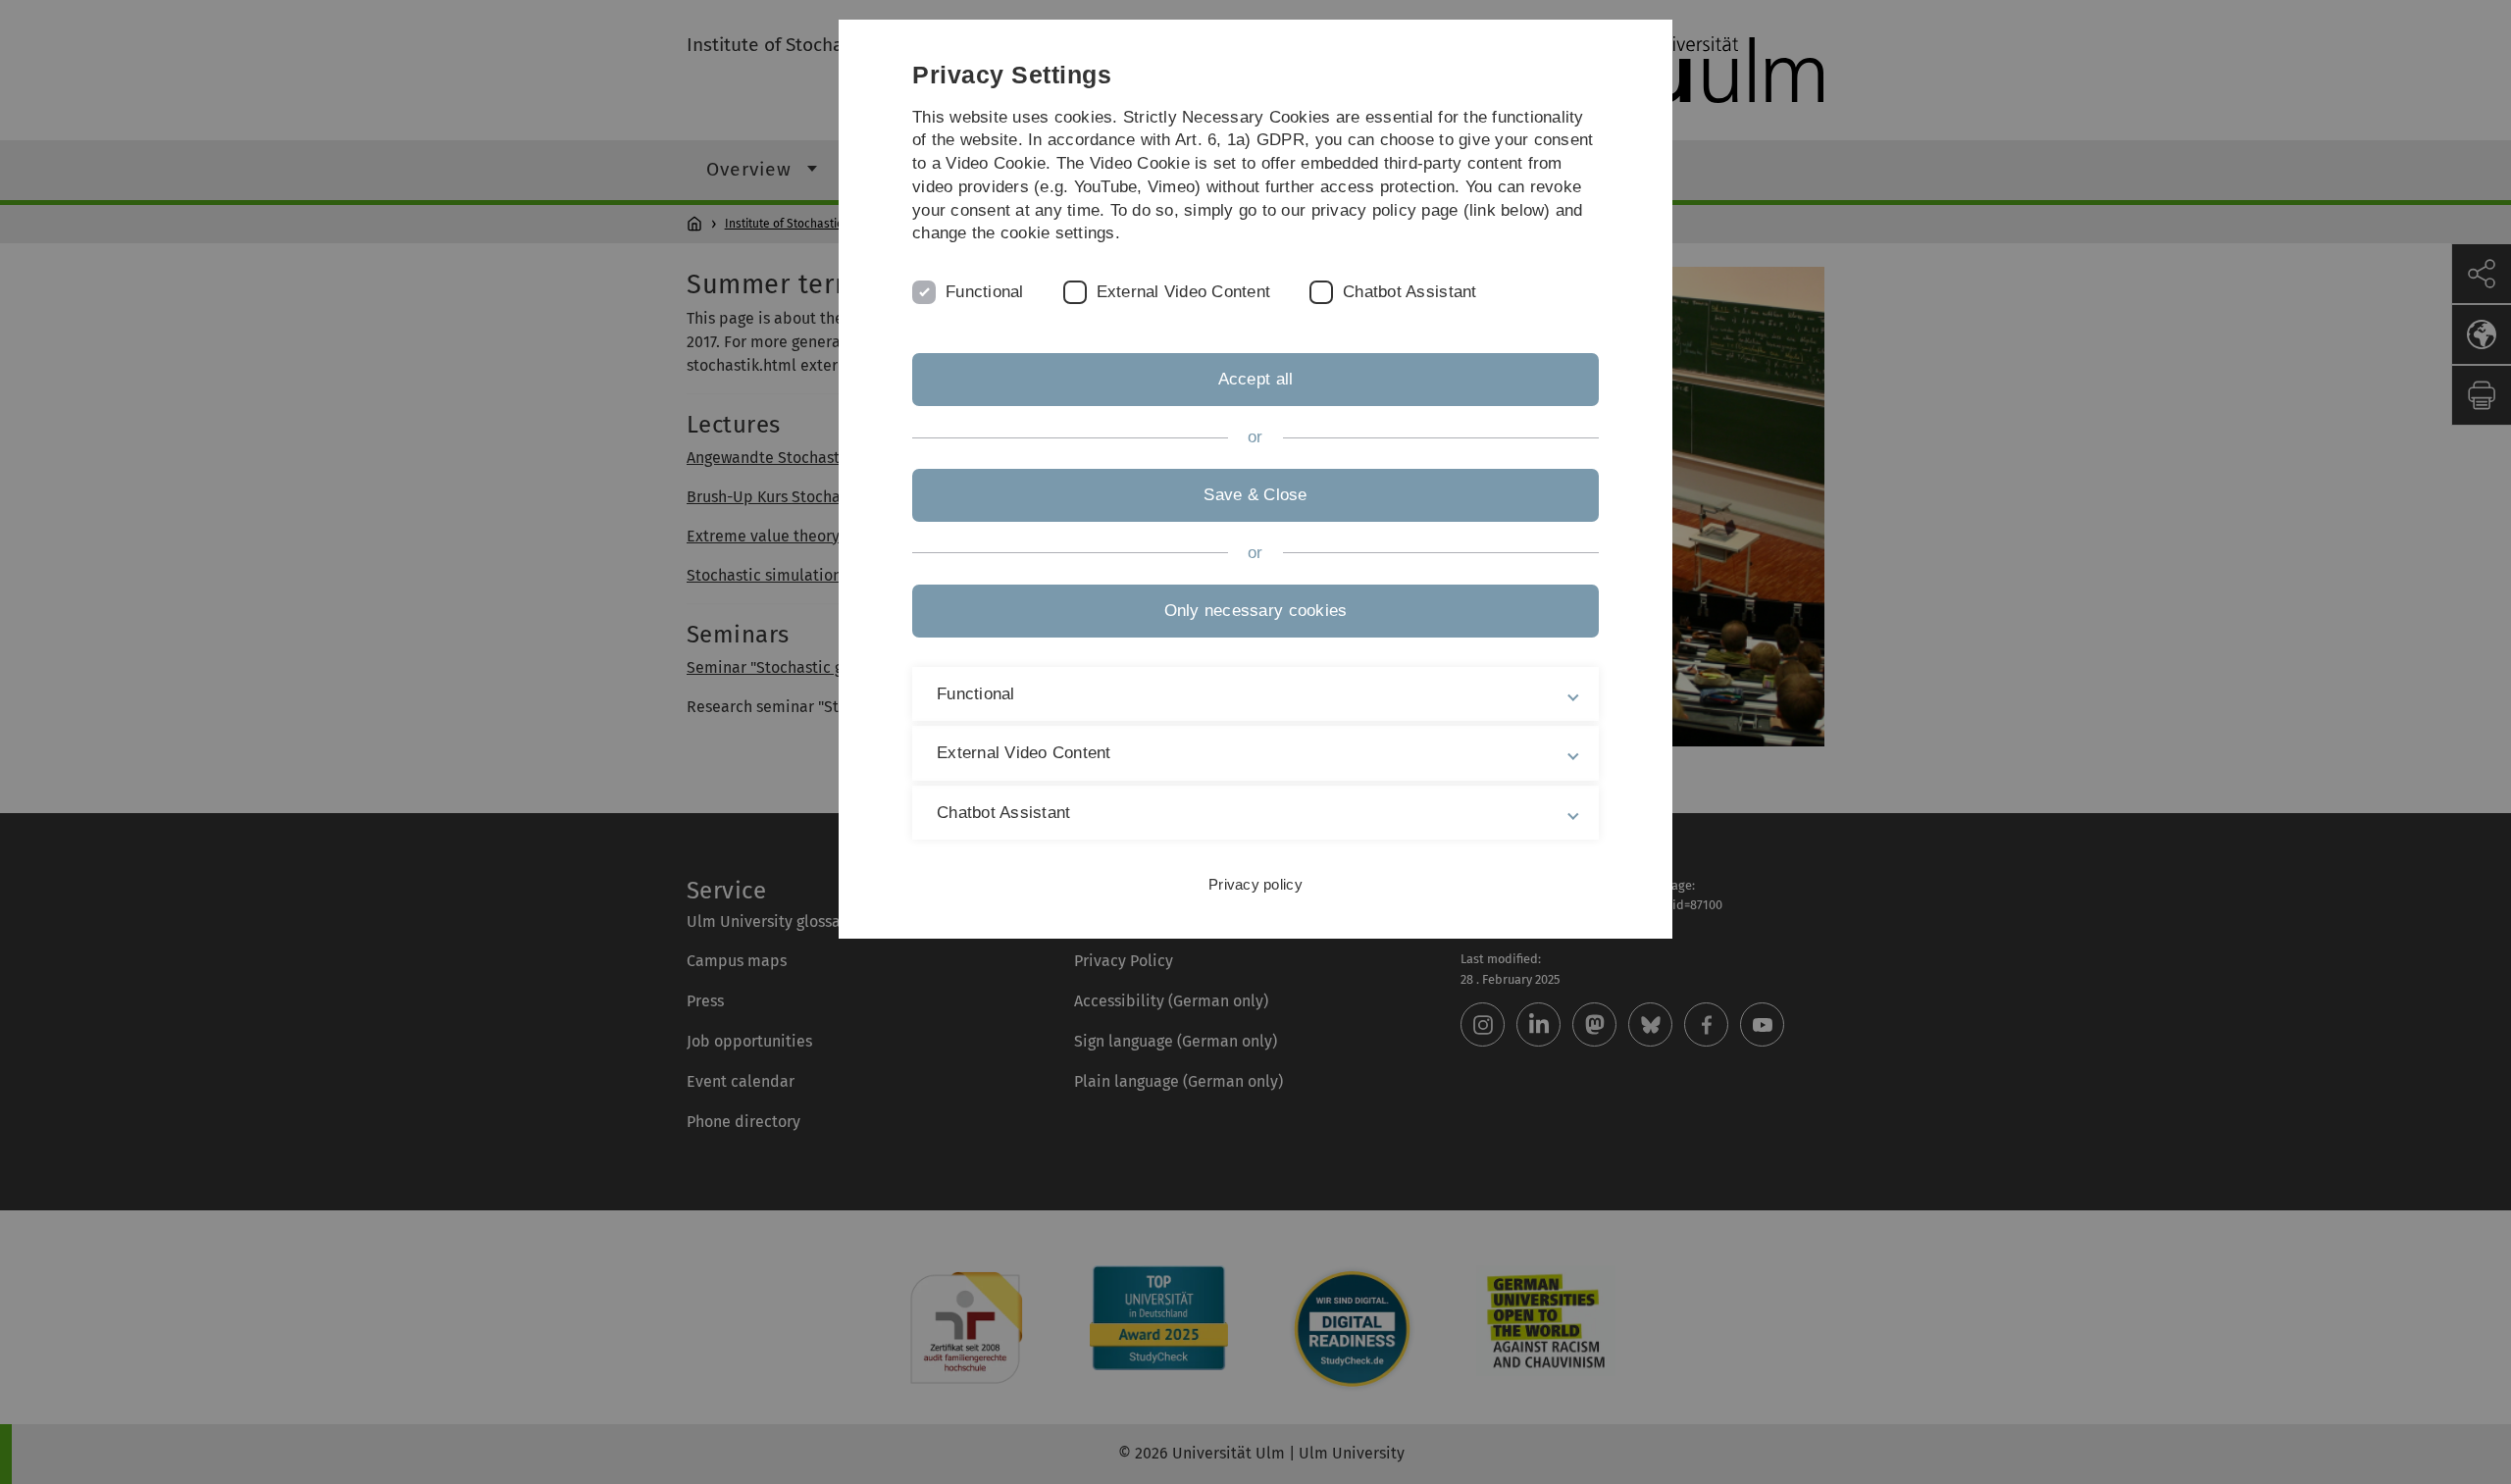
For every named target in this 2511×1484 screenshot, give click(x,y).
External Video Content (1184, 292)
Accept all (1256, 379)
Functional (985, 292)
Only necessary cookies (1256, 611)
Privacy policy (1255, 884)
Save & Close (1255, 495)
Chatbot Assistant (1409, 292)
